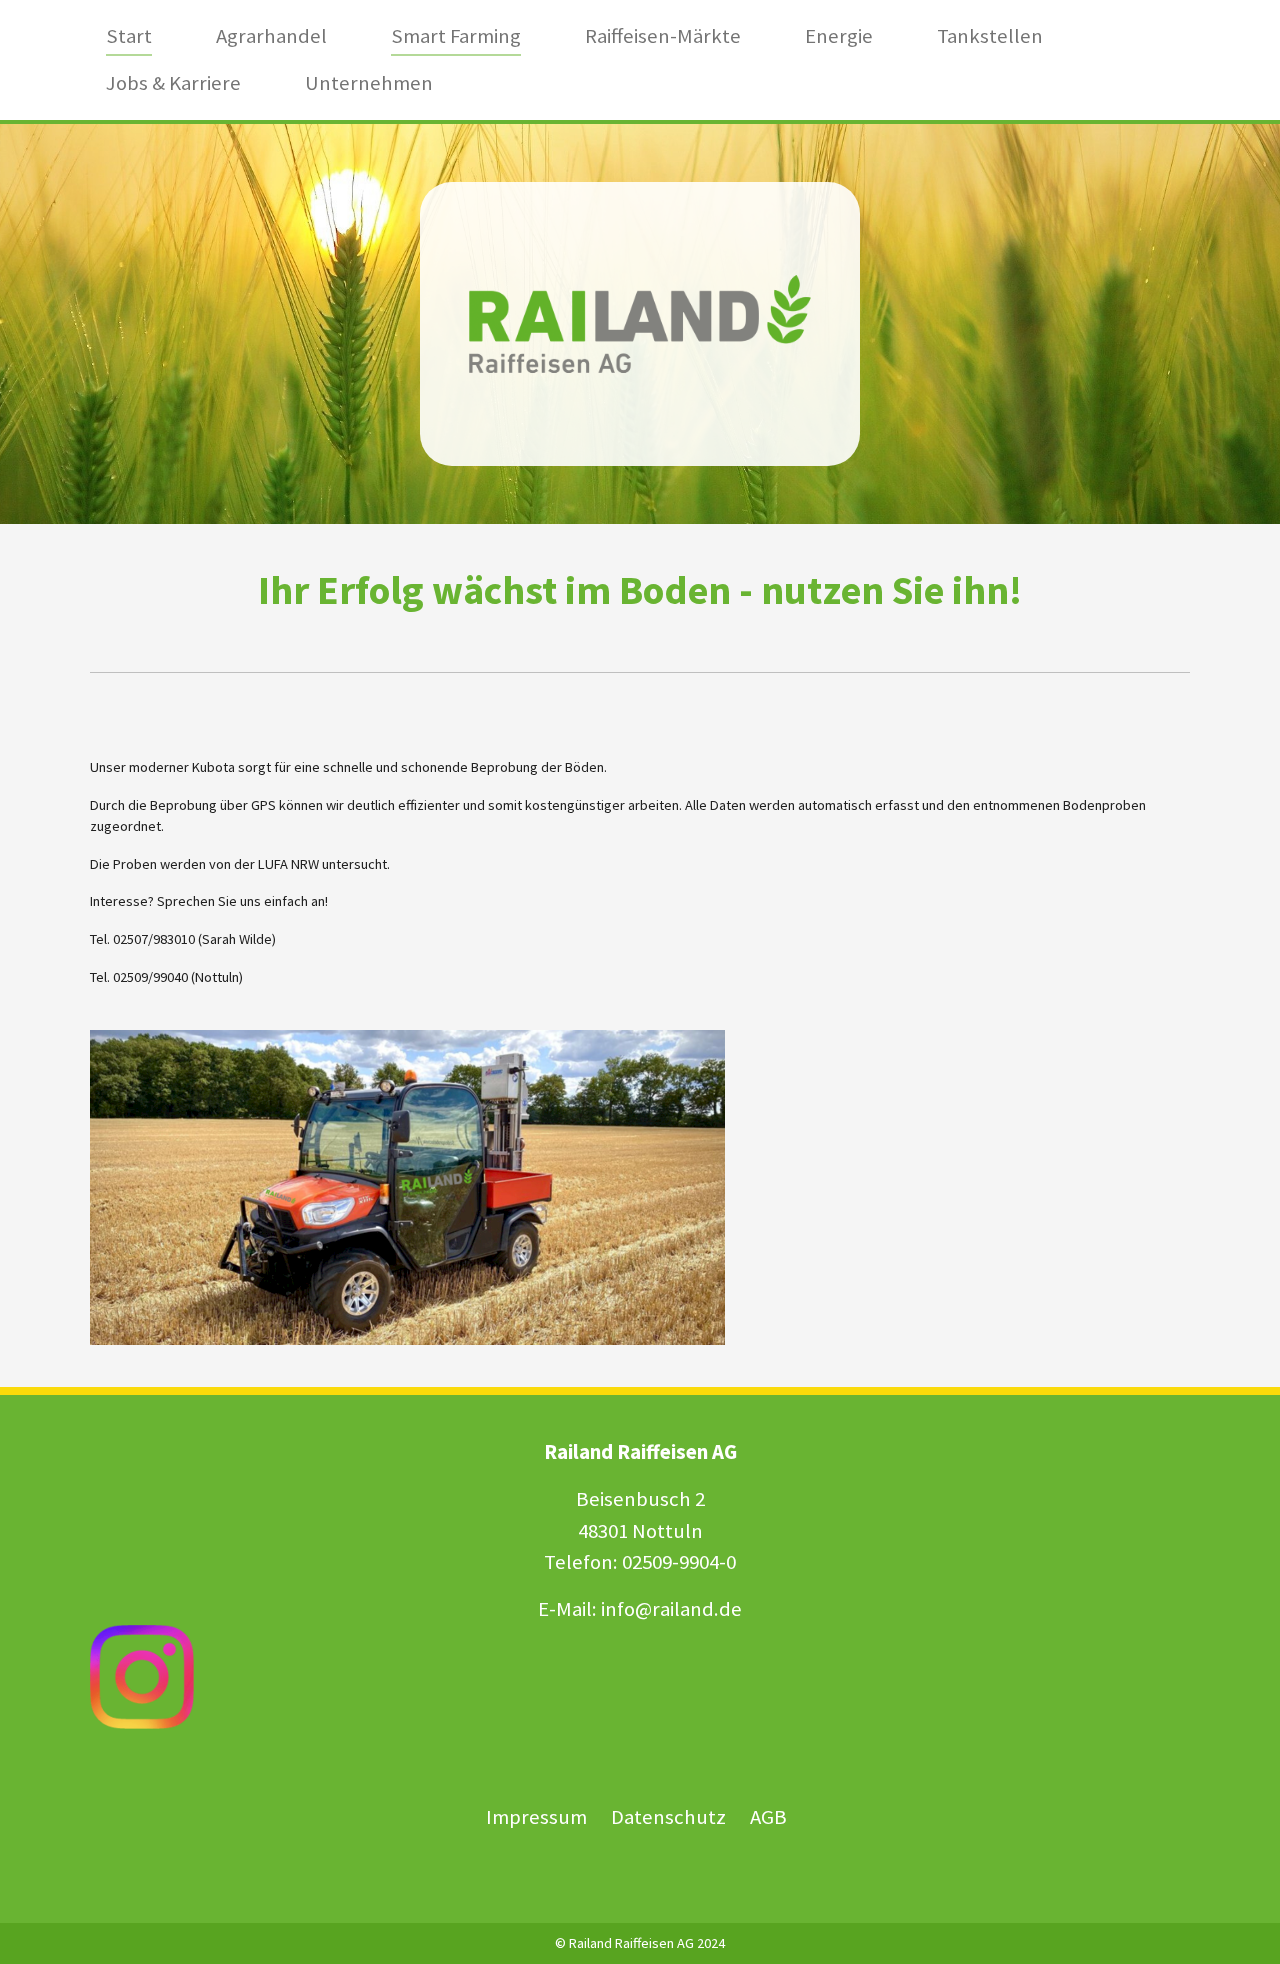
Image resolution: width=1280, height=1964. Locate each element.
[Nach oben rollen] (1238, 1922)
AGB (768, 1817)
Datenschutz (670, 1817)
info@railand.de (671, 1609)
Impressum (536, 1817)
